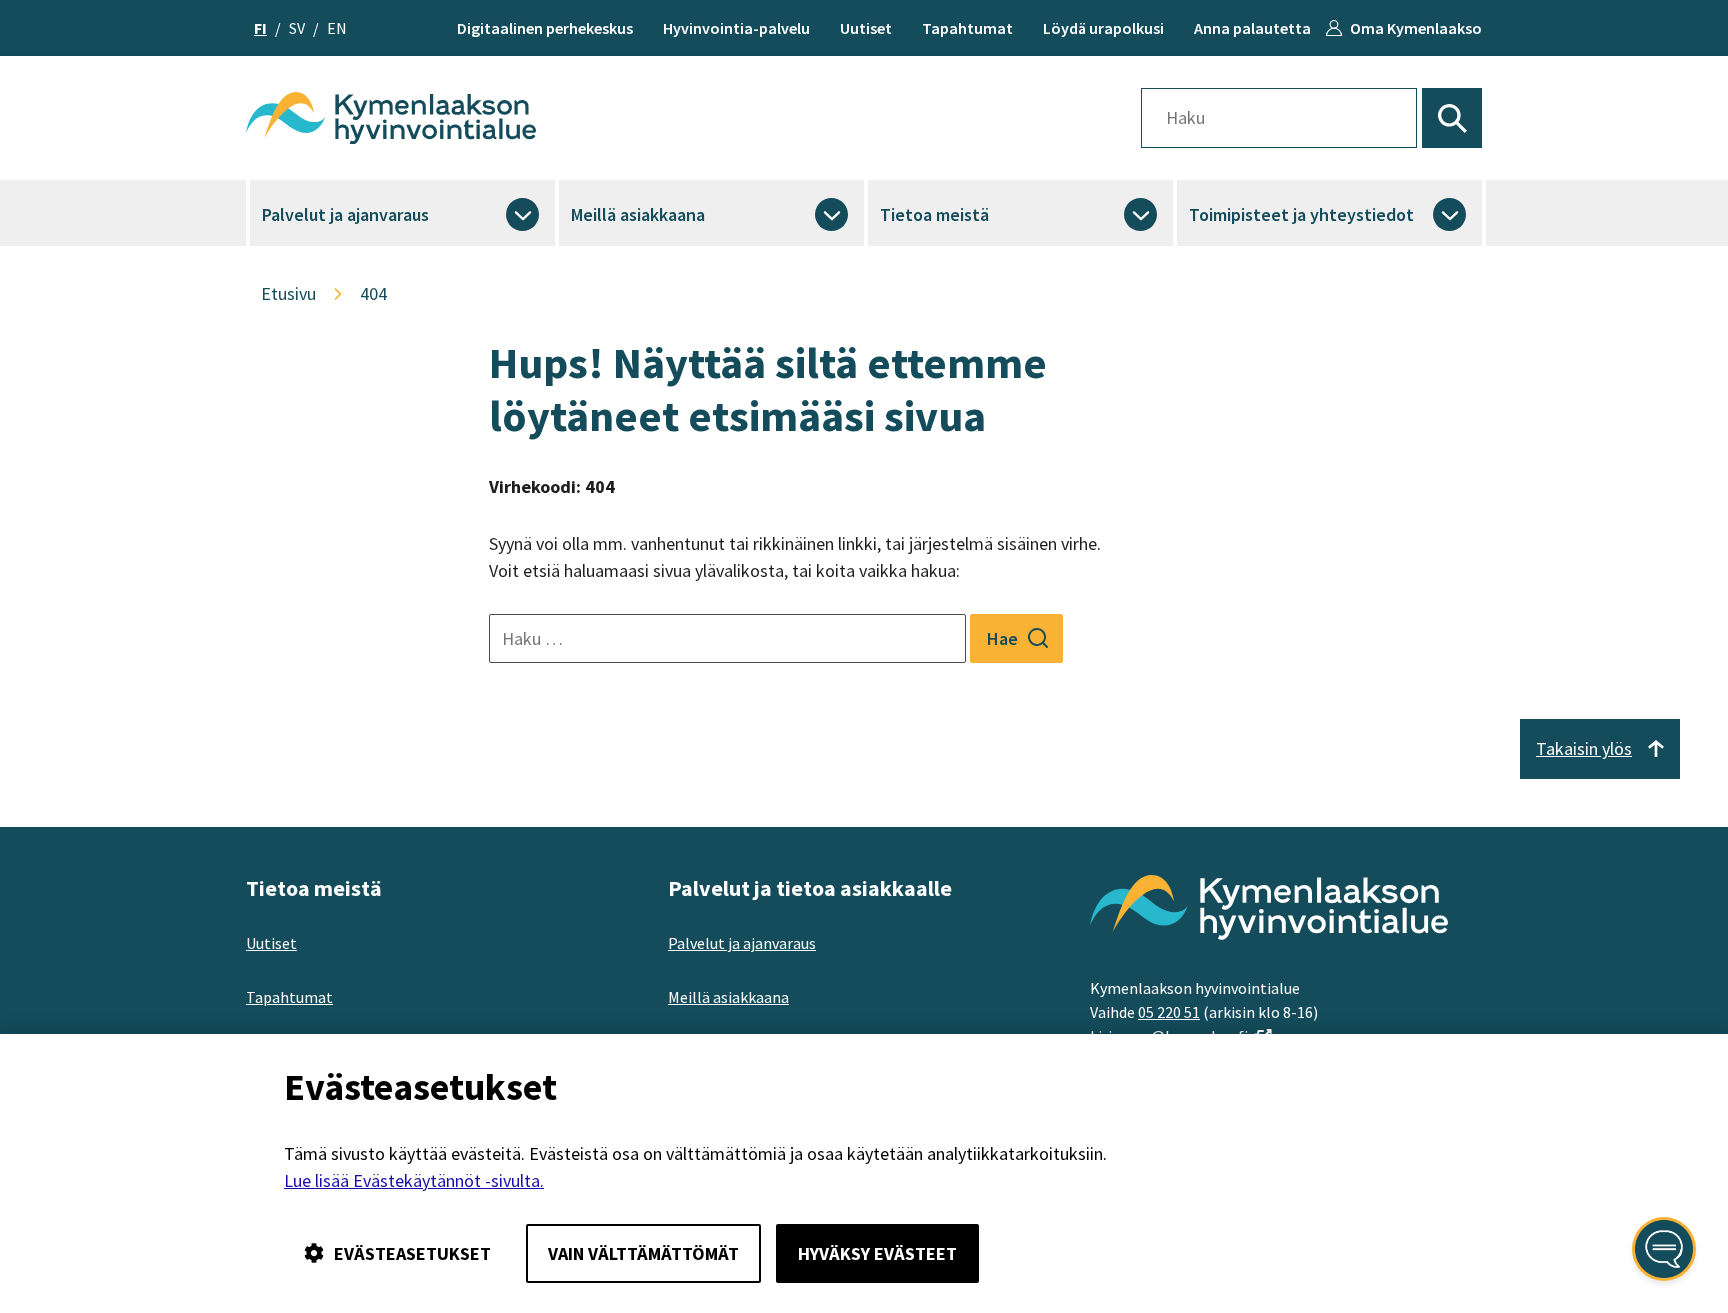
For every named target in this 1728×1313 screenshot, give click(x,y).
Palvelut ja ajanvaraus (345, 214)
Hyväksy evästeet (877, 1253)
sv (297, 28)
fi (260, 28)
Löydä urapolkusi (1103, 28)
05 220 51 (1169, 1012)
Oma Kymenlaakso (1416, 28)
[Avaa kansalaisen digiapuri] (1664, 1249)
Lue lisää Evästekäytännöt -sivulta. (414, 1180)
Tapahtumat (967, 28)
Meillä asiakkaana (638, 214)
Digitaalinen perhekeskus (545, 28)
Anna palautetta (1252, 28)
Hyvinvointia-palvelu (736, 28)
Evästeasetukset (412, 1253)
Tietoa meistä (934, 214)
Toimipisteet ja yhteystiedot (1301, 214)
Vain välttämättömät (643, 1253)
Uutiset (866, 28)
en (337, 28)
